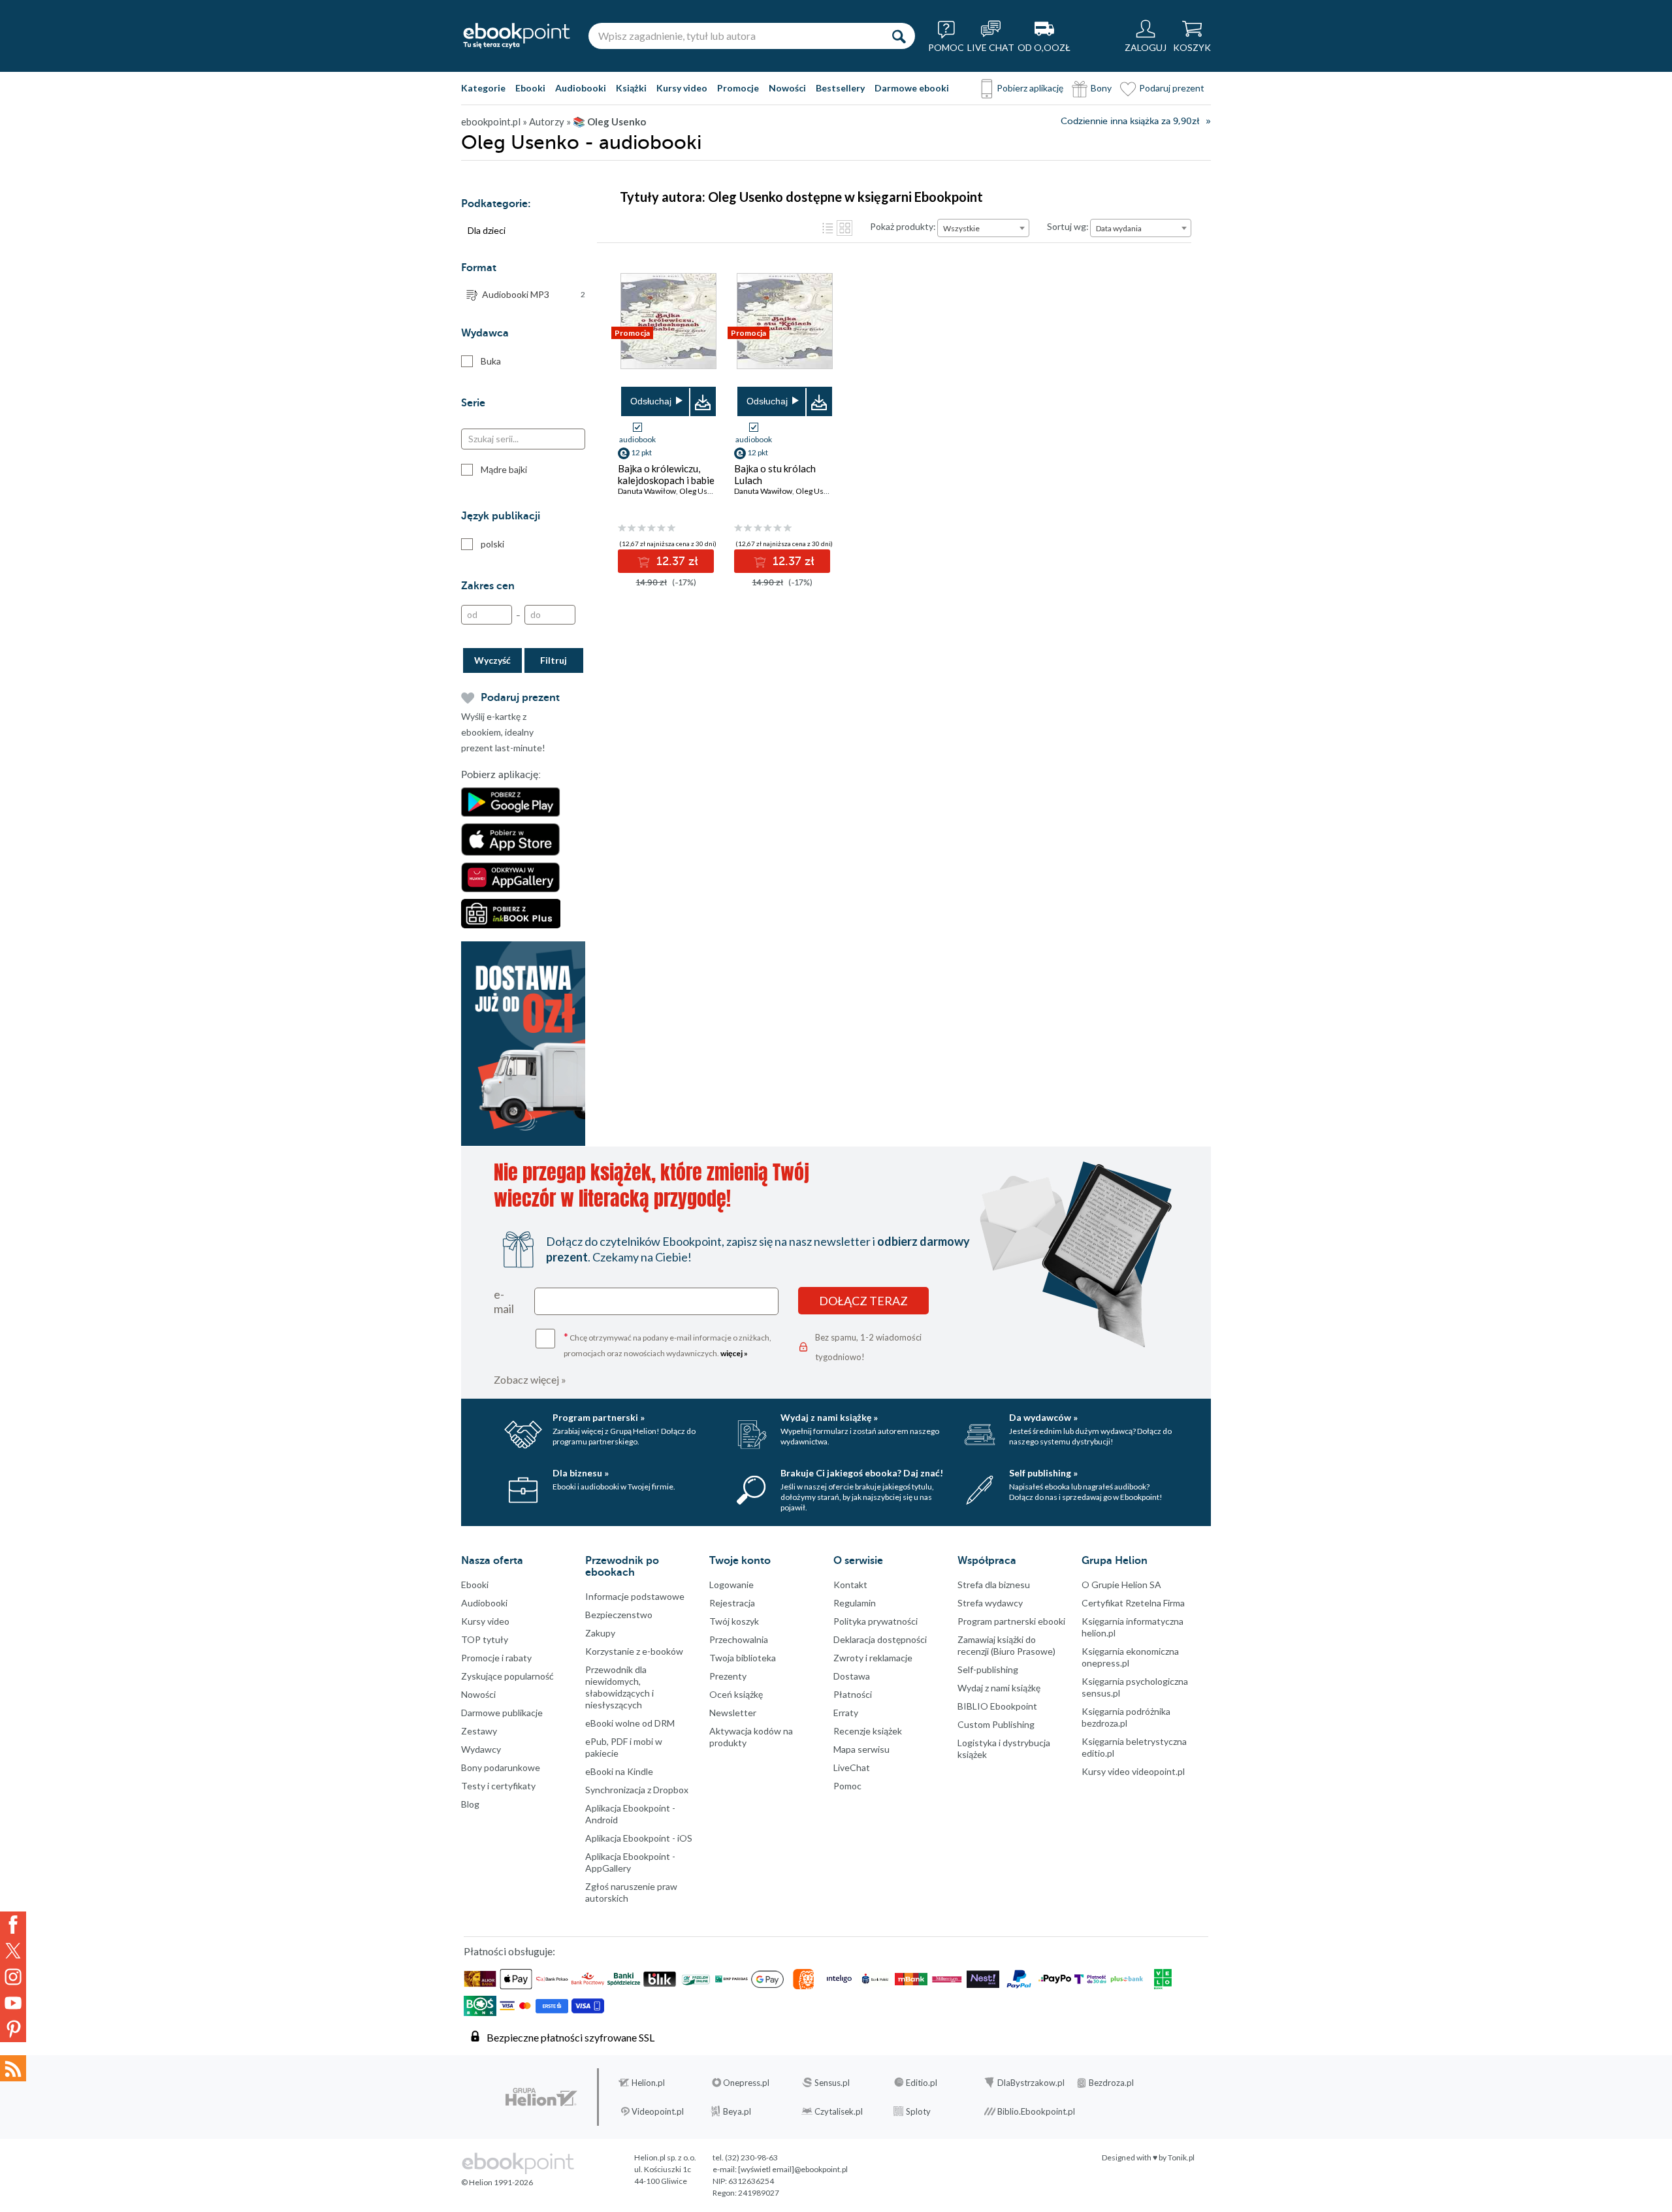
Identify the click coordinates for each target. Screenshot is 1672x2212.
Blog (470, 1804)
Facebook (13, 1925)
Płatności (853, 1694)
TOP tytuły (485, 1639)
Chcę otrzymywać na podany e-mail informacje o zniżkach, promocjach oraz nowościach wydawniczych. (667, 1344)
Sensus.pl (832, 2083)
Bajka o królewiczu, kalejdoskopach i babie (666, 474)
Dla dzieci (487, 230)
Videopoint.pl (658, 2111)
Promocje (738, 88)
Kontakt (850, 1585)
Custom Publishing (996, 1724)
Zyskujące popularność (507, 1676)
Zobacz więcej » (530, 1379)
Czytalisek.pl (839, 2111)
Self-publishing (988, 1669)
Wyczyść (492, 660)
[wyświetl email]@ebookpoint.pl (793, 2169)
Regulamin (855, 1603)
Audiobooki (581, 88)
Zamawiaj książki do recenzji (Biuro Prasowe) (1006, 1645)
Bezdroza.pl (1111, 2083)
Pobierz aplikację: (501, 775)
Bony (1101, 88)
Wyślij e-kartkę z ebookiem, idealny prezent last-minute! (503, 732)
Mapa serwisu (861, 1749)
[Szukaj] (899, 36)
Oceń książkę (736, 1694)
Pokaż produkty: (903, 226)
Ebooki (530, 88)
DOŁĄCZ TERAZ (863, 1301)
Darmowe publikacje (502, 1713)
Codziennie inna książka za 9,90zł (1130, 121)
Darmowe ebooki (912, 88)
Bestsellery (840, 88)
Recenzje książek (868, 1731)
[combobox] (983, 228)
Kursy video (682, 88)
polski (492, 544)
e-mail (504, 1301)
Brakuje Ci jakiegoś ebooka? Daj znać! (862, 1473)
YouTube (13, 2003)
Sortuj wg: (1068, 226)
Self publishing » (1043, 1473)
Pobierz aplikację (1030, 88)
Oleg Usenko (702, 491)
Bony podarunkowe (501, 1767)
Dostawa (852, 1676)
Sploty (918, 2111)
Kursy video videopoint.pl (1133, 1771)
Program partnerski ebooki (1011, 1621)
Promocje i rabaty (496, 1658)
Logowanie (731, 1585)
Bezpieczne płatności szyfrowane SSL (571, 2037)
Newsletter (733, 1713)
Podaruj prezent (1172, 88)
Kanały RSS (13, 2068)
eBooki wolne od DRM (630, 1723)
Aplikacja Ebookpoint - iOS (639, 1838)
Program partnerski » (599, 1417)
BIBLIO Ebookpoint (997, 1706)
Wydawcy (481, 1749)
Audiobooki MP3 (534, 294)
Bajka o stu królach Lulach (775, 474)
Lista (828, 228)
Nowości (787, 88)
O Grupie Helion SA (1121, 1585)
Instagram (13, 1977)
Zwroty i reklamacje (873, 1658)
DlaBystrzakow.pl (1031, 2083)
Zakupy (600, 1633)
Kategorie (483, 88)
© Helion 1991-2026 (497, 2182)
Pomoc (847, 1786)
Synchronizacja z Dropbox (637, 1790)
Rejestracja (732, 1603)
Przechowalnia (739, 1639)
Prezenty (728, 1676)
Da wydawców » (1043, 1417)
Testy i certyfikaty (498, 1786)
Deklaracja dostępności (880, 1639)
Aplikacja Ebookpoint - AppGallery (630, 1862)
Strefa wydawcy (990, 1603)
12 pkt (641, 452)
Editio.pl (922, 2083)
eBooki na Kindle (619, 1771)
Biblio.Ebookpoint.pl (1036, 2111)
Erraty (846, 1713)
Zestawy (479, 1731)
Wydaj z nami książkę (999, 1688)
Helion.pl (648, 2083)
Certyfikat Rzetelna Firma (1133, 1603)
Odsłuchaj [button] (651, 401)
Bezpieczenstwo (619, 1615)
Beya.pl (737, 2111)
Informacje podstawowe (635, 1596)
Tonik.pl (1181, 2157)
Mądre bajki (504, 469)
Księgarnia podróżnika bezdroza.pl (1126, 1717)
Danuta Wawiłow (647, 491)
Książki (631, 88)
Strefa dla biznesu (994, 1585)
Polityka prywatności (876, 1621)
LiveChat (852, 1767)
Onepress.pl (746, 2083)
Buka (491, 361)
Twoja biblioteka (743, 1658)
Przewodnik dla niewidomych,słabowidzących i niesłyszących (619, 1687)
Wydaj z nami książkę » (829, 1417)
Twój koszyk (734, 1621)
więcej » (734, 1353)
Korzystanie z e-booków (634, 1651)
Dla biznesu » (581, 1473)
